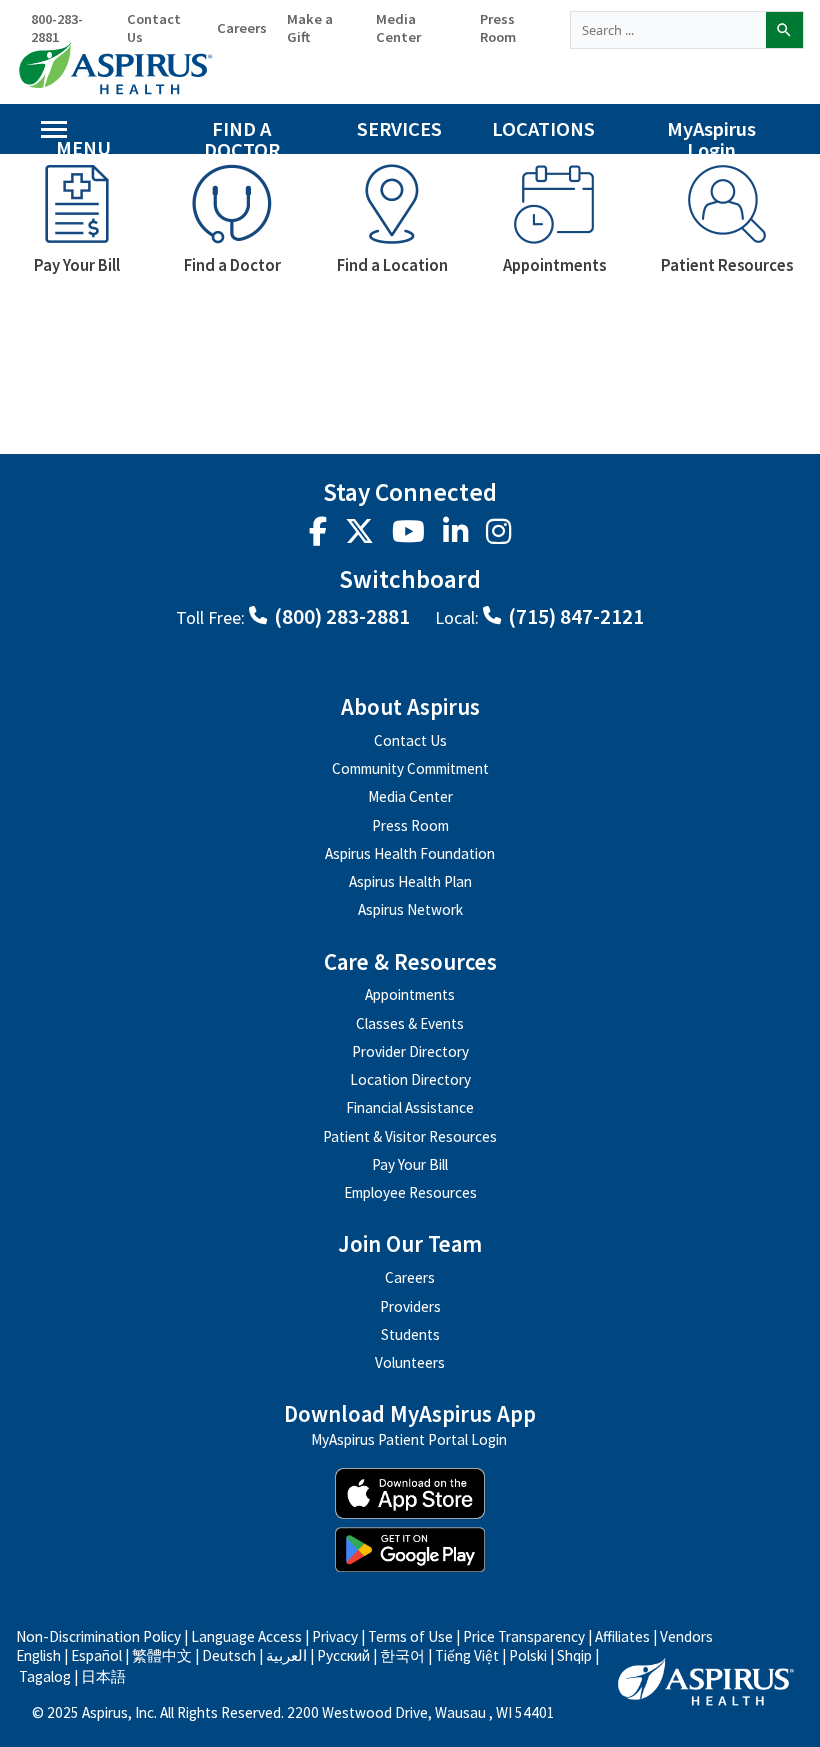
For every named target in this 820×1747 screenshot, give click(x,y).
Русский (343, 1655)
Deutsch (229, 1655)
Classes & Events (410, 1023)
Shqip (574, 1655)
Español (96, 1655)
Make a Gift (310, 28)
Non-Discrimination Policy (98, 1636)
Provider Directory (410, 1051)
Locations (543, 129)
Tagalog (45, 1676)
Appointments (410, 994)
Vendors (686, 1636)
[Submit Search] (784, 30)
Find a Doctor (242, 135)
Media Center (398, 28)
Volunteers (410, 1362)
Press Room (498, 28)
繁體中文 (163, 1655)
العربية (286, 1655)
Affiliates (622, 1636)
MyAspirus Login (711, 135)
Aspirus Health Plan (410, 881)
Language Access (248, 1636)
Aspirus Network (410, 909)
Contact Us (154, 28)
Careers (242, 28)
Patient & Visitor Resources (410, 1136)
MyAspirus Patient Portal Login (409, 1441)
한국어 (402, 1655)
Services (399, 129)
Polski (528, 1655)
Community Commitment (410, 768)
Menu (83, 144)
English (38, 1655)
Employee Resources (410, 1192)
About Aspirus (410, 708)
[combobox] (668, 30)
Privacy (335, 1636)
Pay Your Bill (410, 1164)
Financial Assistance (410, 1107)
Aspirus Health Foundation (410, 853)
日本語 (103, 1676)
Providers (410, 1306)
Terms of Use (410, 1636)
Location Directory (410, 1079)
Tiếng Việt (467, 1655)
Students (410, 1334)
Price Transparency (524, 1636)
